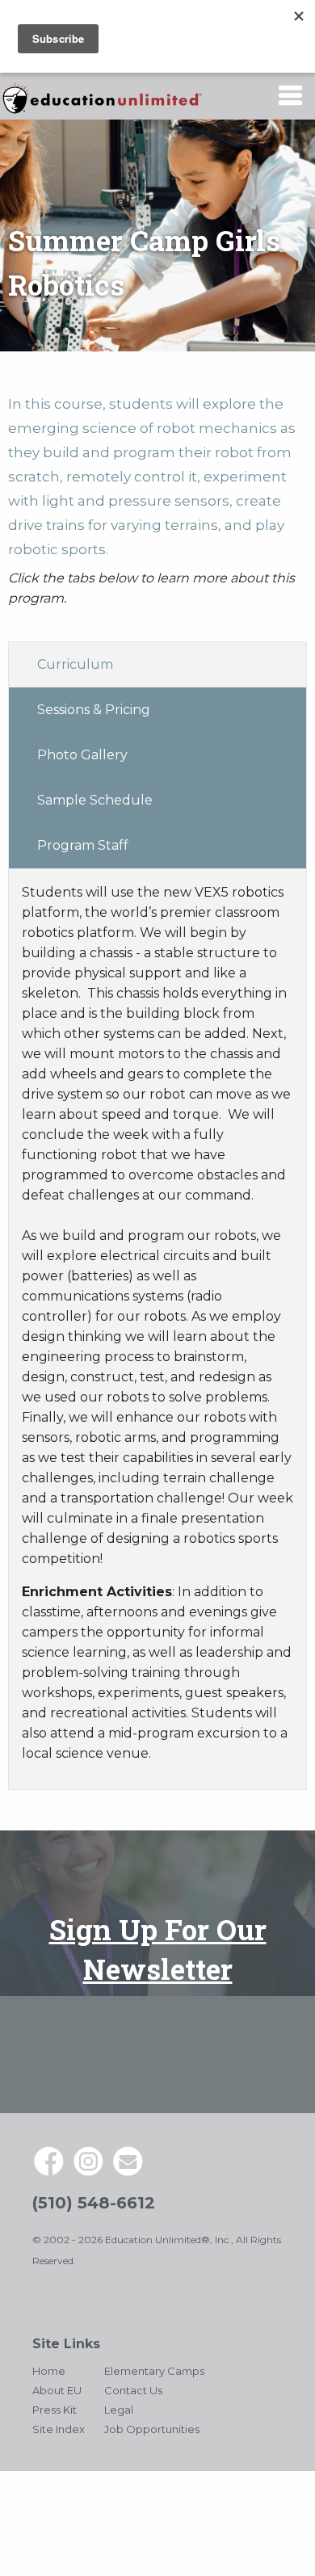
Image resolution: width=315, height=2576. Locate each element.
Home (49, 2371)
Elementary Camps (154, 2371)
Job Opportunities (152, 2429)
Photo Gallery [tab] (82, 755)
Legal (119, 2410)
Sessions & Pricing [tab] (94, 710)
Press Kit (55, 2410)
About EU (57, 2390)
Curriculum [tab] (75, 664)
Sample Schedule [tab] (95, 800)
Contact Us (133, 2390)
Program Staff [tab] (83, 845)
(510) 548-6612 (94, 2203)
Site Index (59, 2429)
